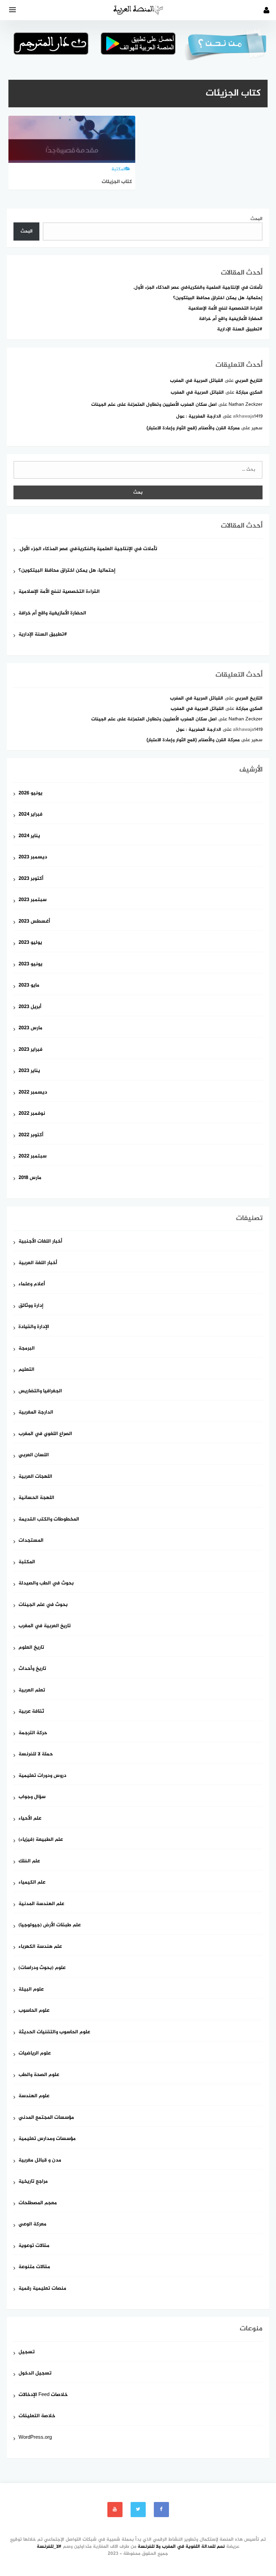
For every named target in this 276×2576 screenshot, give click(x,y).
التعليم (26, 1370)
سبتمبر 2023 (32, 900)
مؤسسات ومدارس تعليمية (47, 2139)
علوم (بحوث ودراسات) (42, 1968)
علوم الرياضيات (35, 2054)
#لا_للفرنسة (49, 2547)
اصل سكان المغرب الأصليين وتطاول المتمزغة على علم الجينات (154, 405)
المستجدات (31, 1541)
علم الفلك (29, 1862)
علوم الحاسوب (34, 2011)
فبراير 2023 (30, 1050)
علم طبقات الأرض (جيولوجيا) (50, 1925)
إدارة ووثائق (31, 1306)
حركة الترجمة (33, 1733)
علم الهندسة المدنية (41, 1904)
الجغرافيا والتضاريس (40, 1391)
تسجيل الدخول (35, 2374)
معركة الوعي (32, 2225)
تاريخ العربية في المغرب (45, 1626)
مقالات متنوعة (34, 2267)
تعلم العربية (32, 1691)
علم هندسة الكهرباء (40, 1947)
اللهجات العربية (35, 1477)
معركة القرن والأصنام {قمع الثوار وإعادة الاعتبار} (193, 428)
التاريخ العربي (249, 381)
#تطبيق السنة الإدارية (240, 329)
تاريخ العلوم (31, 1648)
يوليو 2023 (30, 943)
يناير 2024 (29, 836)
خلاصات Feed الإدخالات (43, 2395)
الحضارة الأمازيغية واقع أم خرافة (231, 319)
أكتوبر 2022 (31, 1135)
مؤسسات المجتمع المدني (46, 2118)
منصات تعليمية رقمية (42, 2289)
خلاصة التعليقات (37, 2416)
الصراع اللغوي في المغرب (45, 1434)
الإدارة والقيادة (34, 1327)
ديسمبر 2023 (33, 857)
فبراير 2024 (30, 815)
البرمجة (27, 1349)
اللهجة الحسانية (36, 1498)
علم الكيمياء (32, 1883)
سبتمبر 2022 (32, 1157)
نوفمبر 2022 (32, 1114)
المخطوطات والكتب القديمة (49, 1520)
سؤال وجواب (32, 1797)
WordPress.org (35, 2438)
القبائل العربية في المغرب (197, 381)
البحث (256, 219)
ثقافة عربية (31, 1712)
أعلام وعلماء (32, 1284)
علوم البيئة (31, 1990)
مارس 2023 (30, 1028)
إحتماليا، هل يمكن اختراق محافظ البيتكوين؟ (218, 298)
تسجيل (27, 2352)
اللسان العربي (34, 1455)
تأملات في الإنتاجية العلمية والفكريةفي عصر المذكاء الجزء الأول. (198, 288)
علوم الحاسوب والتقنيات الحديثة (54, 2032)
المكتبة (27, 1562)
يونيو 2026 (30, 794)
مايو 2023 (29, 986)
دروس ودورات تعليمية (42, 1776)
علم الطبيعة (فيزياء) (41, 1840)
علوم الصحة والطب (39, 2075)
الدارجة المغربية (36, 1413)
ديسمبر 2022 (33, 1093)
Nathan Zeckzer (246, 405)
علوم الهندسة (34, 2096)
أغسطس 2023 (34, 922)
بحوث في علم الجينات (43, 1605)
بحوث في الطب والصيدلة (46, 1584)
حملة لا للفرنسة (36, 1755)
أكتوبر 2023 (31, 879)
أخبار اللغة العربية (38, 1263)
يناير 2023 (29, 1071)
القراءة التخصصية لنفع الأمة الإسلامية (225, 308)
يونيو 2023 (30, 964)
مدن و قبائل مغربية (40, 2161)
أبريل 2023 (30, 1007)
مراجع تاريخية (33, 2182)
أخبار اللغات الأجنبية (40, 1242)
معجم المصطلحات (38, 2203)
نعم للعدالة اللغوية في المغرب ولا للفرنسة (181, 2547)
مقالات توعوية (34, 2246)
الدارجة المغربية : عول (199, 416)
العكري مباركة (249, 392)
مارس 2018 (30, 1178)
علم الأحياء (30, 1819)
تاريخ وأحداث (32, 1669)
